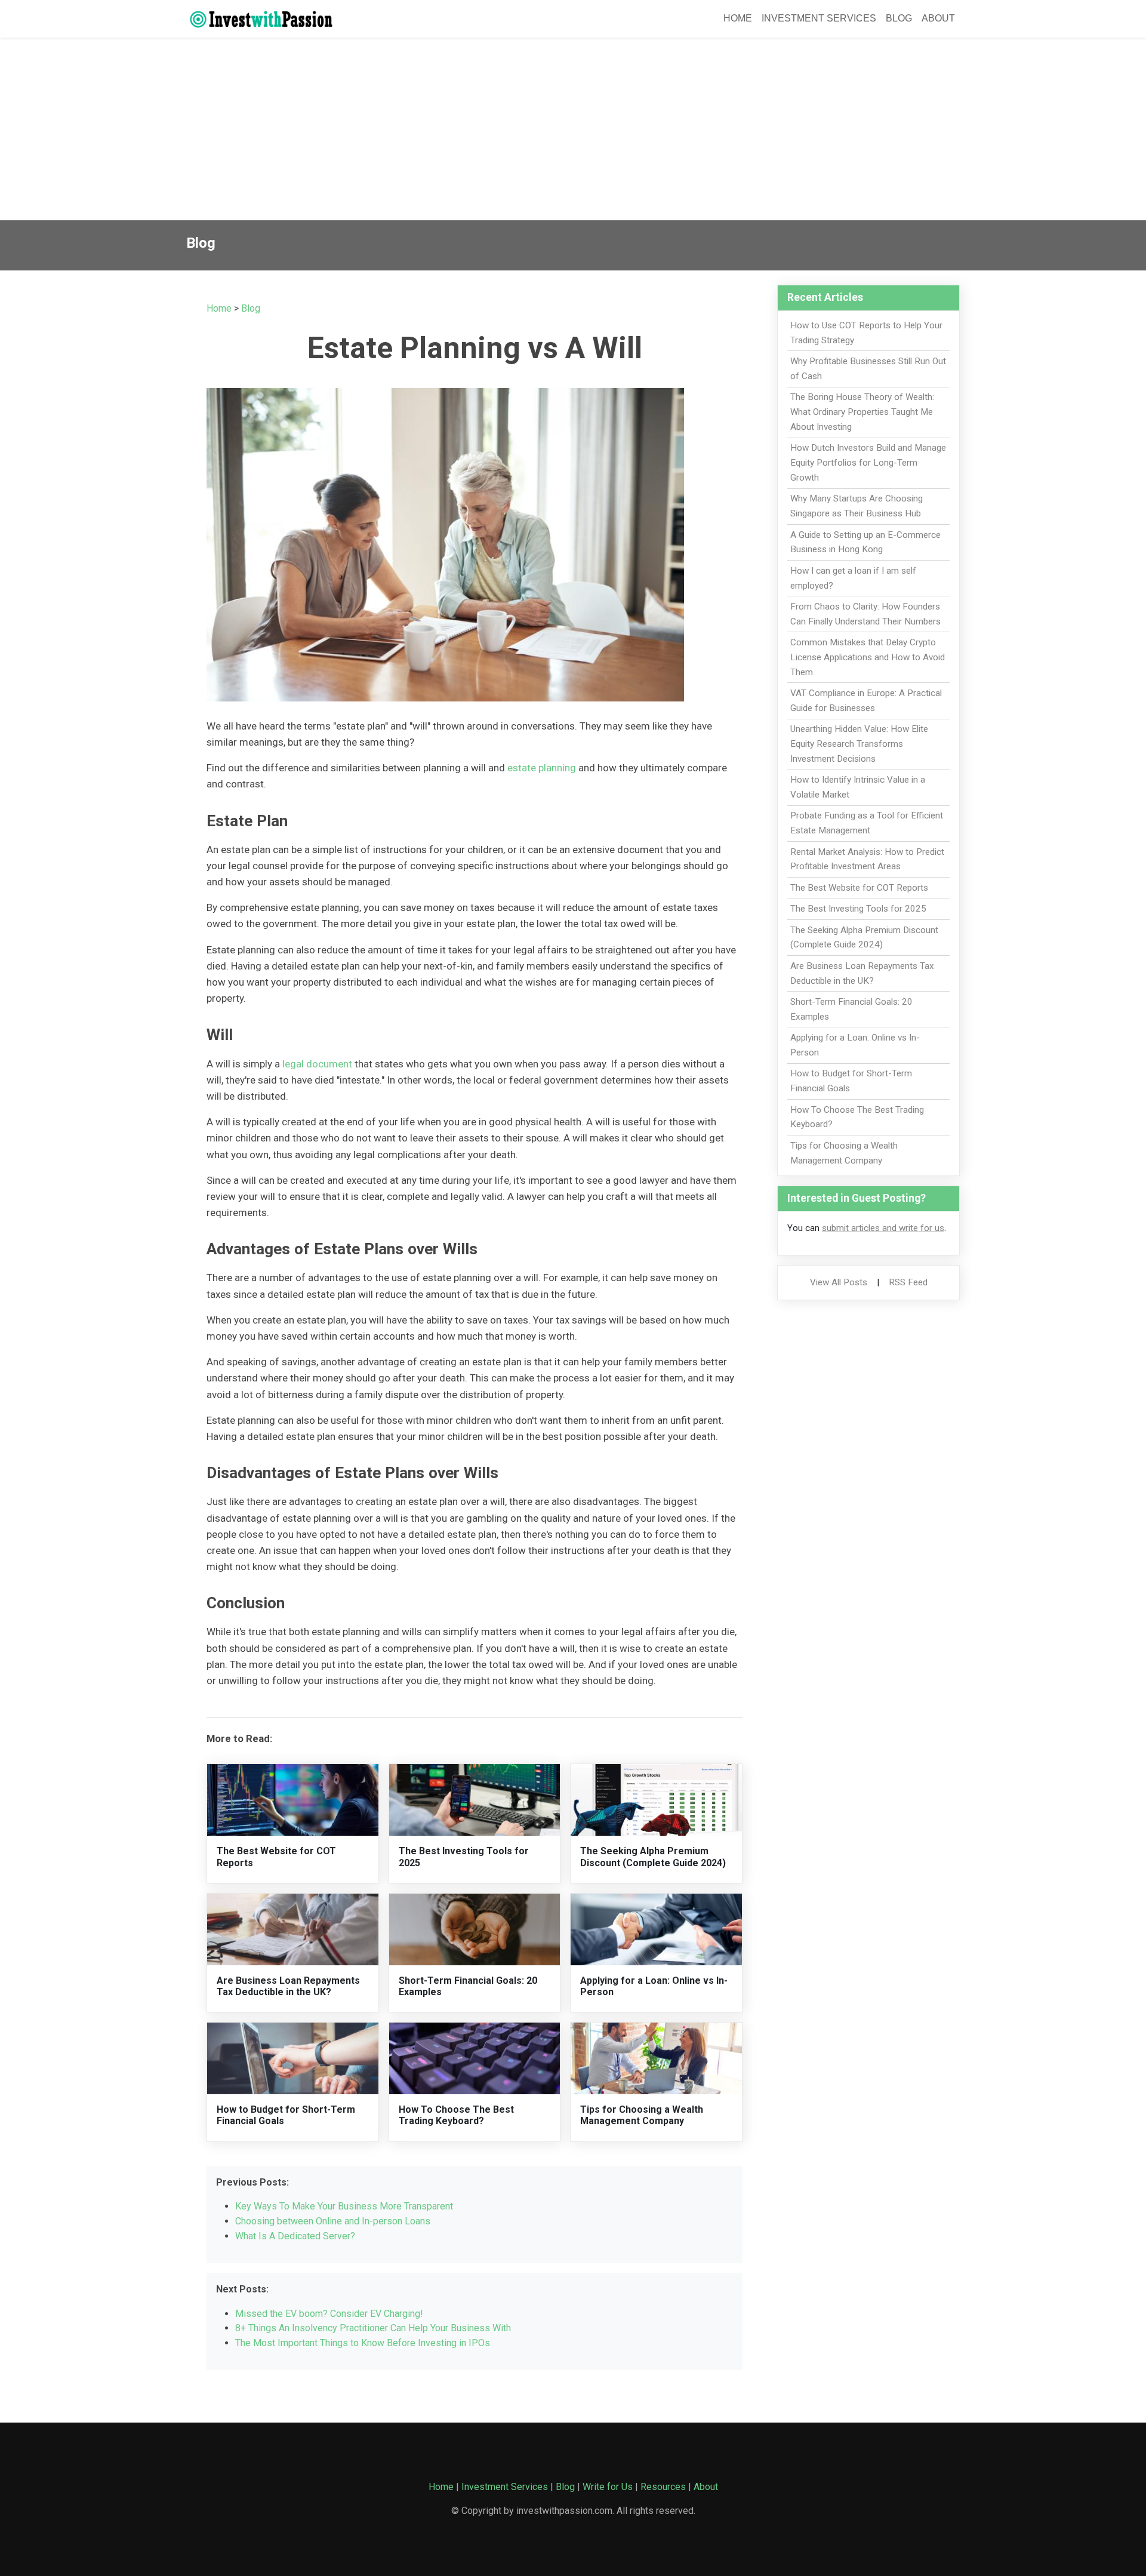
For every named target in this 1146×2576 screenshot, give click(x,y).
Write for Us (608, 2487)
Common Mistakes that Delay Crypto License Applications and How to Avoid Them (868, 657)
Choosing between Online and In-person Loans (333, 2221)
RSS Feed (908, 1282)
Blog (899, 18)
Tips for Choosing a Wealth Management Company (642, 2115)
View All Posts (839, 1282)
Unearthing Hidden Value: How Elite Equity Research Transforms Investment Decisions (859, 744)
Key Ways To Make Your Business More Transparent (344, 2206)
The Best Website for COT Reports (859, 888)
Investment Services (819, 18)
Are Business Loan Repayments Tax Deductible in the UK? (288, 1986)
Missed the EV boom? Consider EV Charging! (329, 2314)
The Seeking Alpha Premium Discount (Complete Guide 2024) (653, 1857)
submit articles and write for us (883, 1228)
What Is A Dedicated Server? (295, 2236)
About (938, 18)
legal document (317, 1064)
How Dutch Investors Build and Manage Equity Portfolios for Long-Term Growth (868, 463)
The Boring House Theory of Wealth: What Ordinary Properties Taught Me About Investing (862, 412)
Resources (663, 2487)
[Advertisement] (573, 131)
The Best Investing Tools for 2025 (858, 909)
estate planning (542, 768)
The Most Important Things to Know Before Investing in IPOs (363, 2343)
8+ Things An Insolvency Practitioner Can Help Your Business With (373, 2328)
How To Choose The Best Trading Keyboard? (456, 2115)
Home (738, 18)
